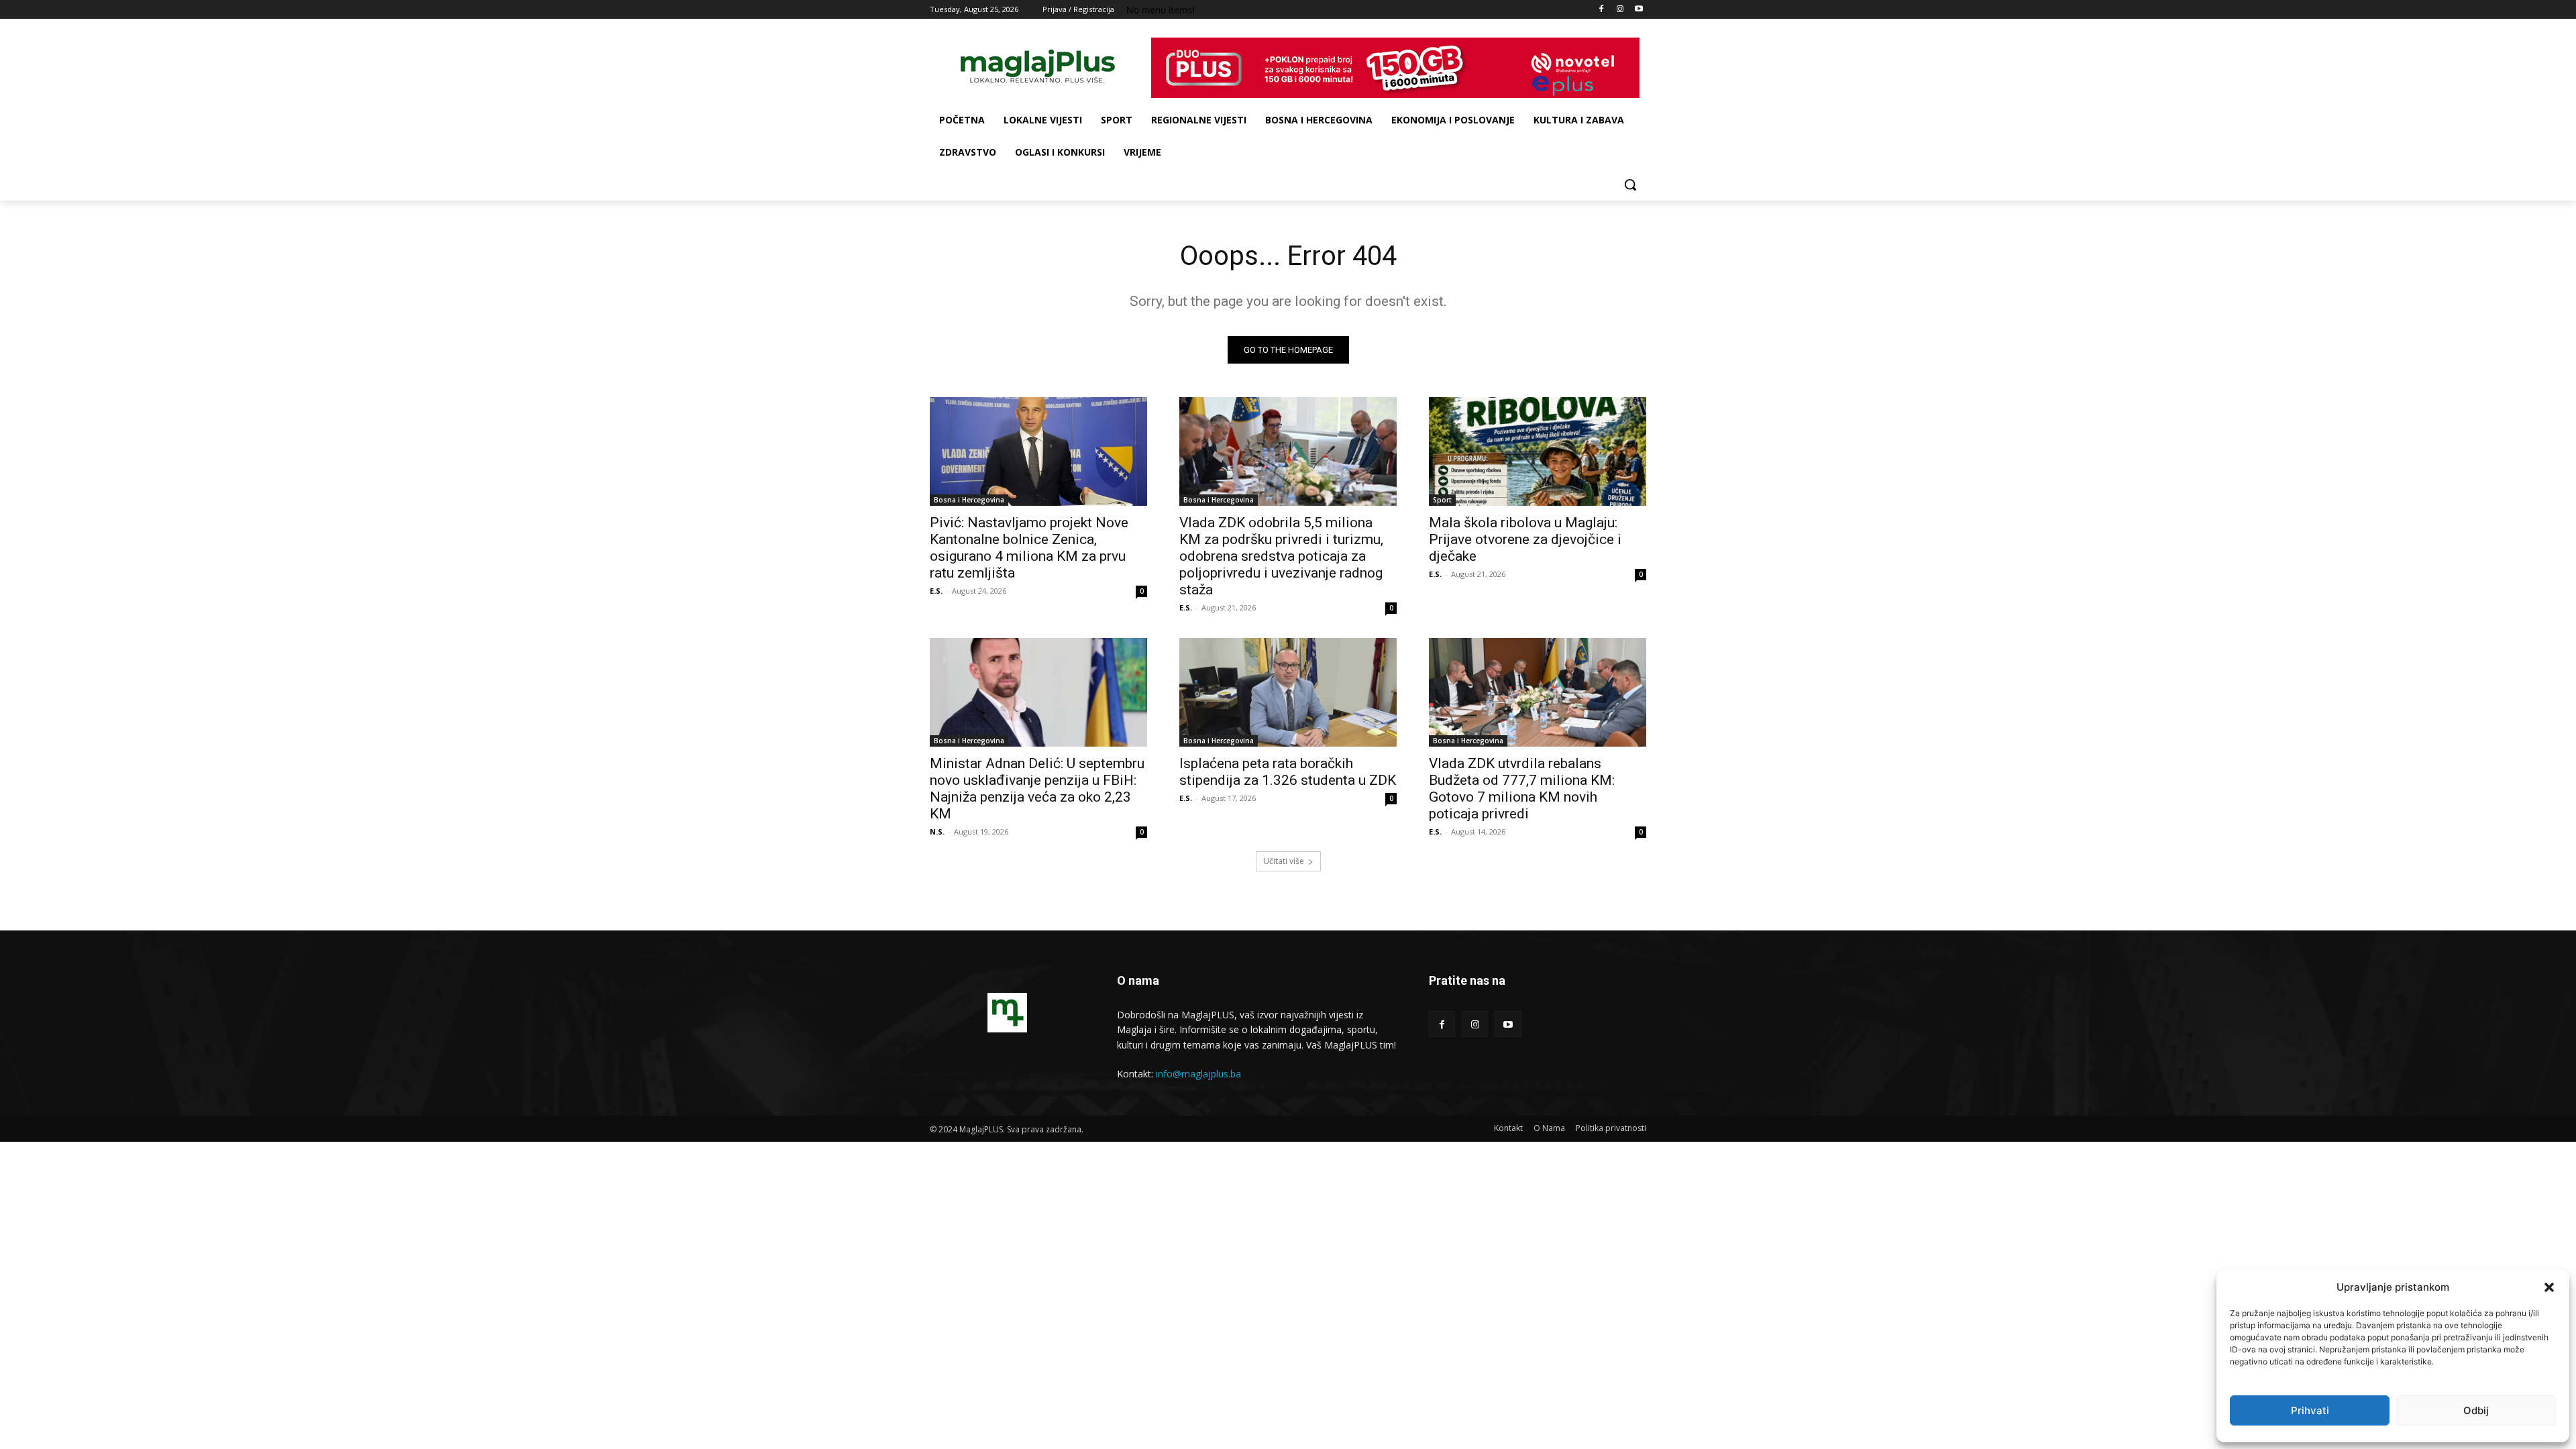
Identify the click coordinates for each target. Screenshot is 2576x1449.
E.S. (936, 591)
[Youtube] (1639, 10)
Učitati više (1284, 861)
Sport (1442, 500)
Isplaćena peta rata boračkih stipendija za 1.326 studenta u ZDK (1288, 772)
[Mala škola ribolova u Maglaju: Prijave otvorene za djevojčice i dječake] (1538, 451)
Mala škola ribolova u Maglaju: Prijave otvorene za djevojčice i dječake (1525, 539)
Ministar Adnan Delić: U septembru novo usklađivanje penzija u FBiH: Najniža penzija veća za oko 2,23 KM (1037, 789)
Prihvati (2310, 1410)
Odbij (2476, 1410)
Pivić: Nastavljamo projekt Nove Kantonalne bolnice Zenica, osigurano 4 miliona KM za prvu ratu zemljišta (1029, 548)
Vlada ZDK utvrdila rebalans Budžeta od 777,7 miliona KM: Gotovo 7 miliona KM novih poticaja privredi (1522, 789)
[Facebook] (1602, 10)
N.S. (937, 831)
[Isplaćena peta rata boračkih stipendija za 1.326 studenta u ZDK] (1288, 692)
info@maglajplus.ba (1198, 1074)
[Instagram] (1620, 10)
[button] (2549, 1287)
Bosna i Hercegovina (969, 500)
